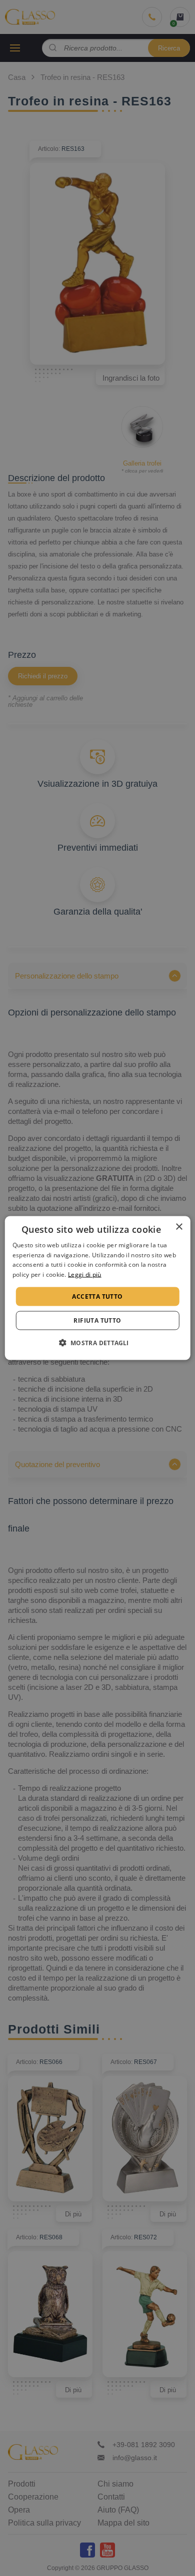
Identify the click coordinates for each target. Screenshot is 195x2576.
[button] (97, 1343)
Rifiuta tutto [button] (97, 1320)
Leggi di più (85, 1275)
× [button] (179, 1227)
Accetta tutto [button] (97, 1296)
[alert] (97, 1288)
